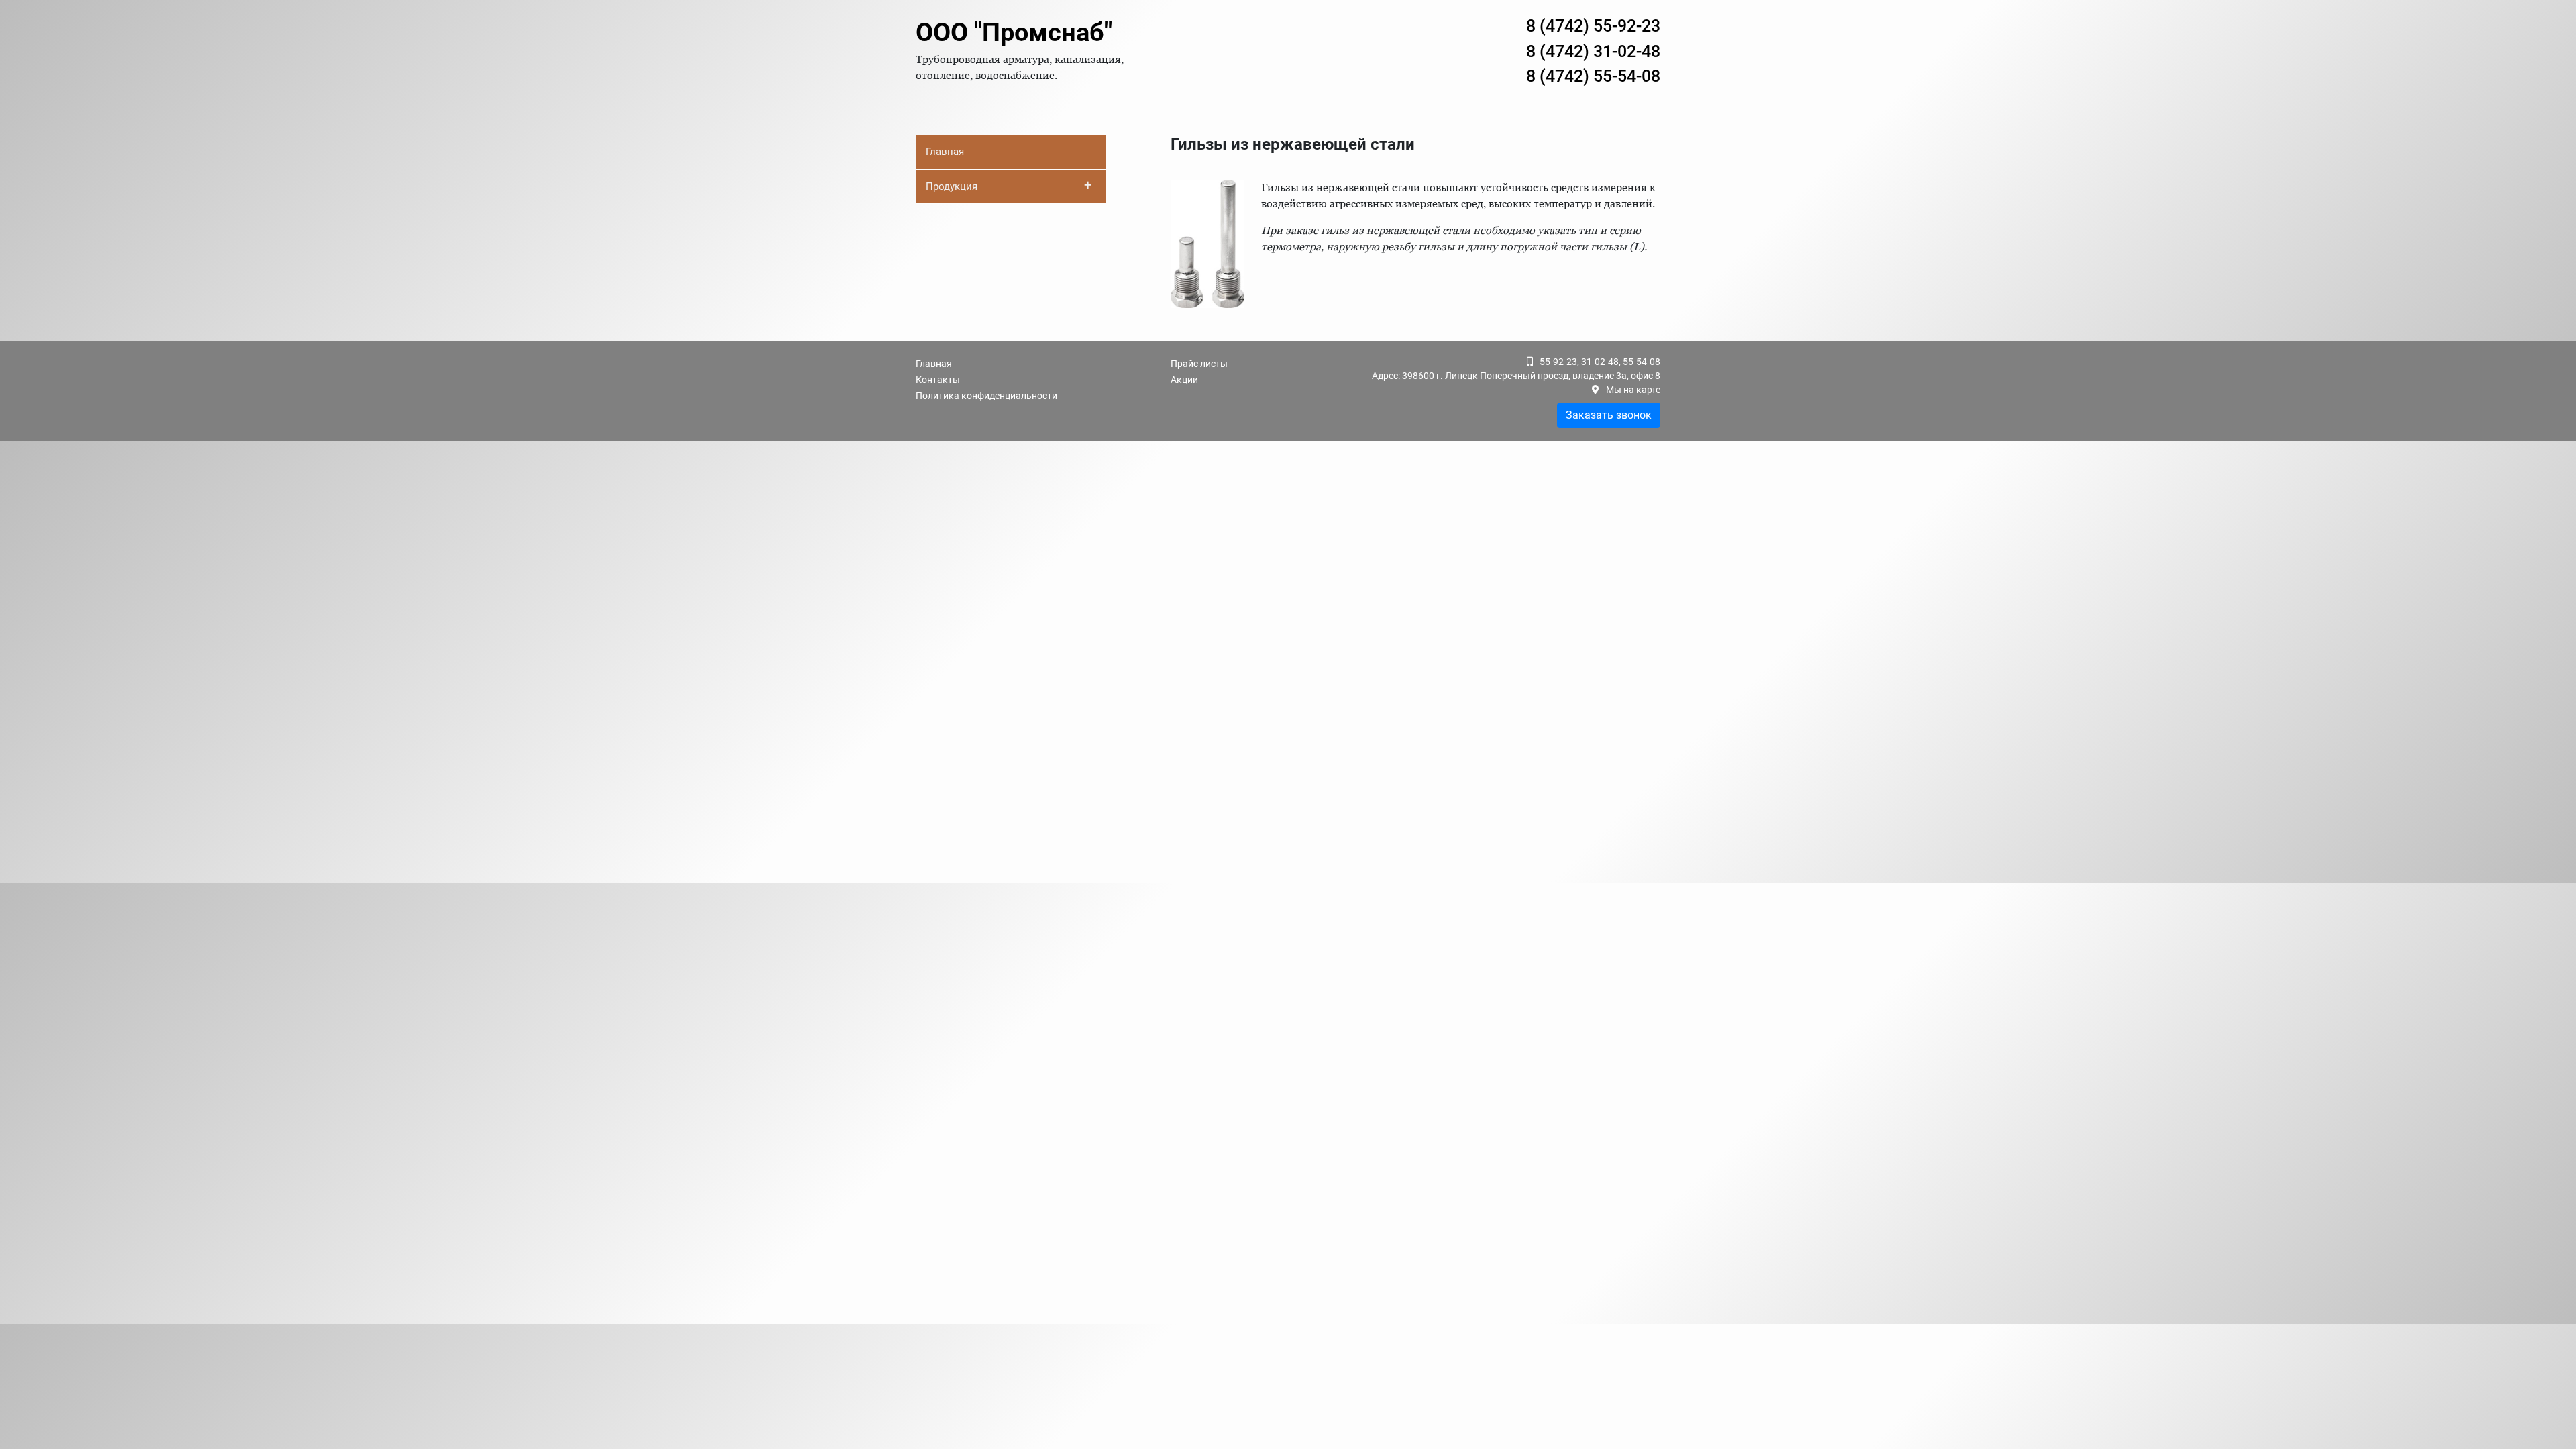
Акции (1184, 380)
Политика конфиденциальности (986, 396)
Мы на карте (1633, 390)
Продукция (1009, 185)
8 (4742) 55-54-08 (1593, 76)
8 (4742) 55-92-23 (1593, 26)
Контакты (938, 380)
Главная (945, 152)
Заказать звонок (1609, 415)
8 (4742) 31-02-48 (1593, 51)
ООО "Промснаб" (1014, 32)
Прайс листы (1199, 364)
